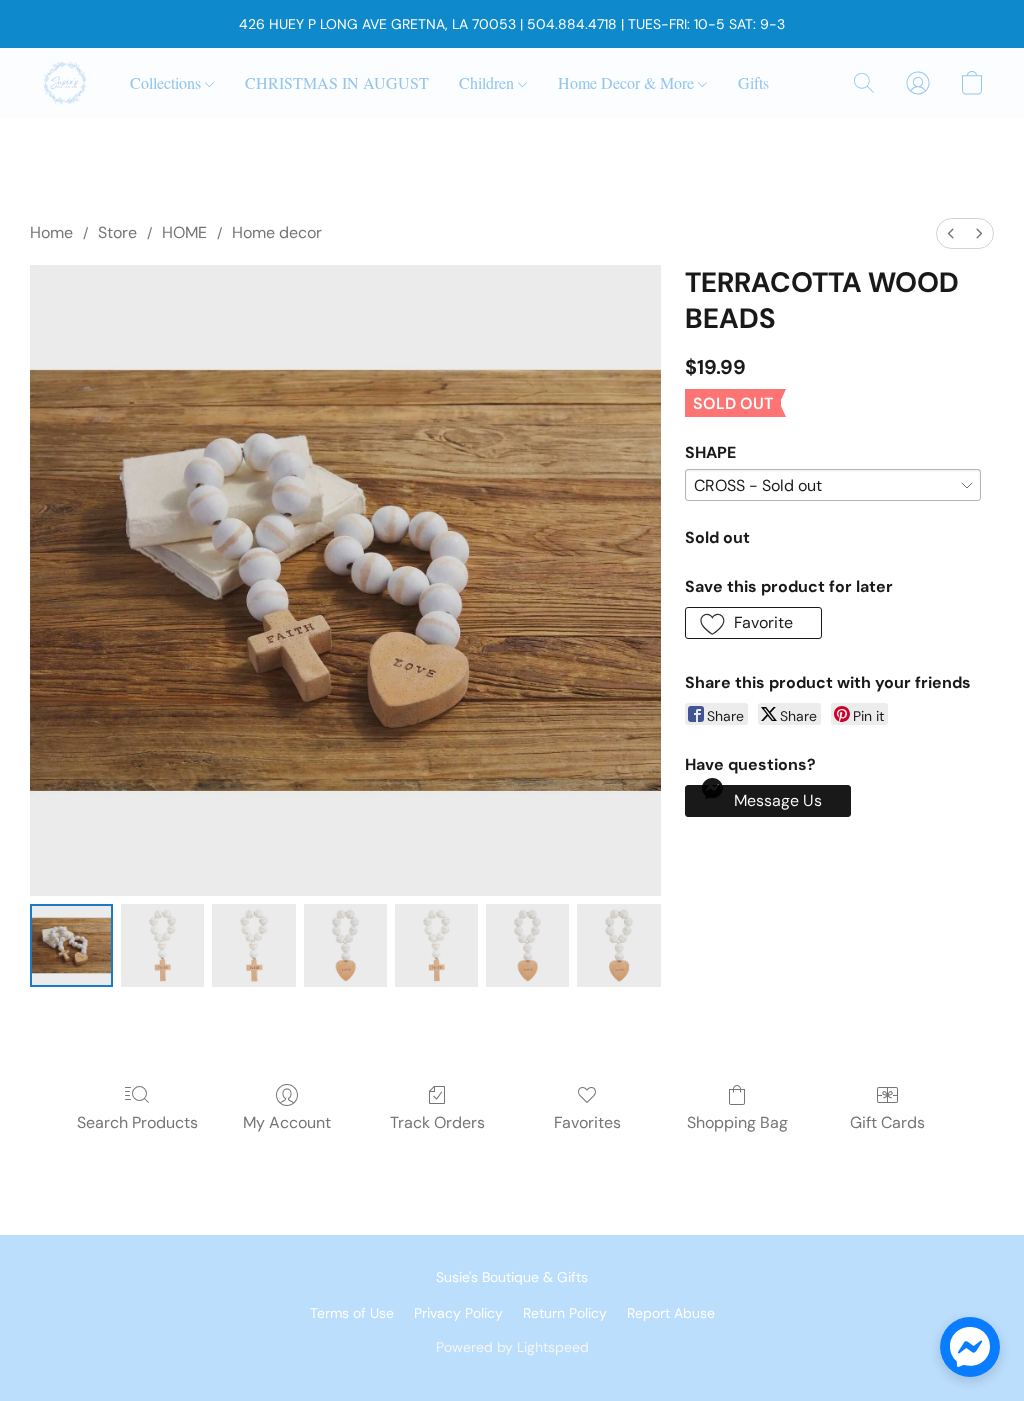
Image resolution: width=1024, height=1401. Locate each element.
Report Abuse (671, 1313)
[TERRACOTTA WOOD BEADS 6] (618, 945)
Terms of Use (352, 1313)
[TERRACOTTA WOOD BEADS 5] (527, 945)
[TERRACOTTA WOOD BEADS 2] (253, 945)
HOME (184, 232)
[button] (65, 83)
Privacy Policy (458, 1313)
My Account (287, 1122)
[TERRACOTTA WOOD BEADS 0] (71, 945)
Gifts (753, 82)
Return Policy (565, 1313)
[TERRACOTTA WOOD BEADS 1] (162, 945)
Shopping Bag (737, 1122)
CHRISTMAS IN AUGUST (337, 82)
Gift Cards (887, 1122)
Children (488, 82)
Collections (167, 82)
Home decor (277, 232)
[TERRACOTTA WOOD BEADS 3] (345, 945)
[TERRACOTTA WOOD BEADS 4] (436, 945)
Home (51, 232)
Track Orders (437, 1122)
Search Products (137, 1122)
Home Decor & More (628, 82)
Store (117, 232)
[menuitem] (951, 233)
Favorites (587, 1122)
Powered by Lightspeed (512, 1347)
